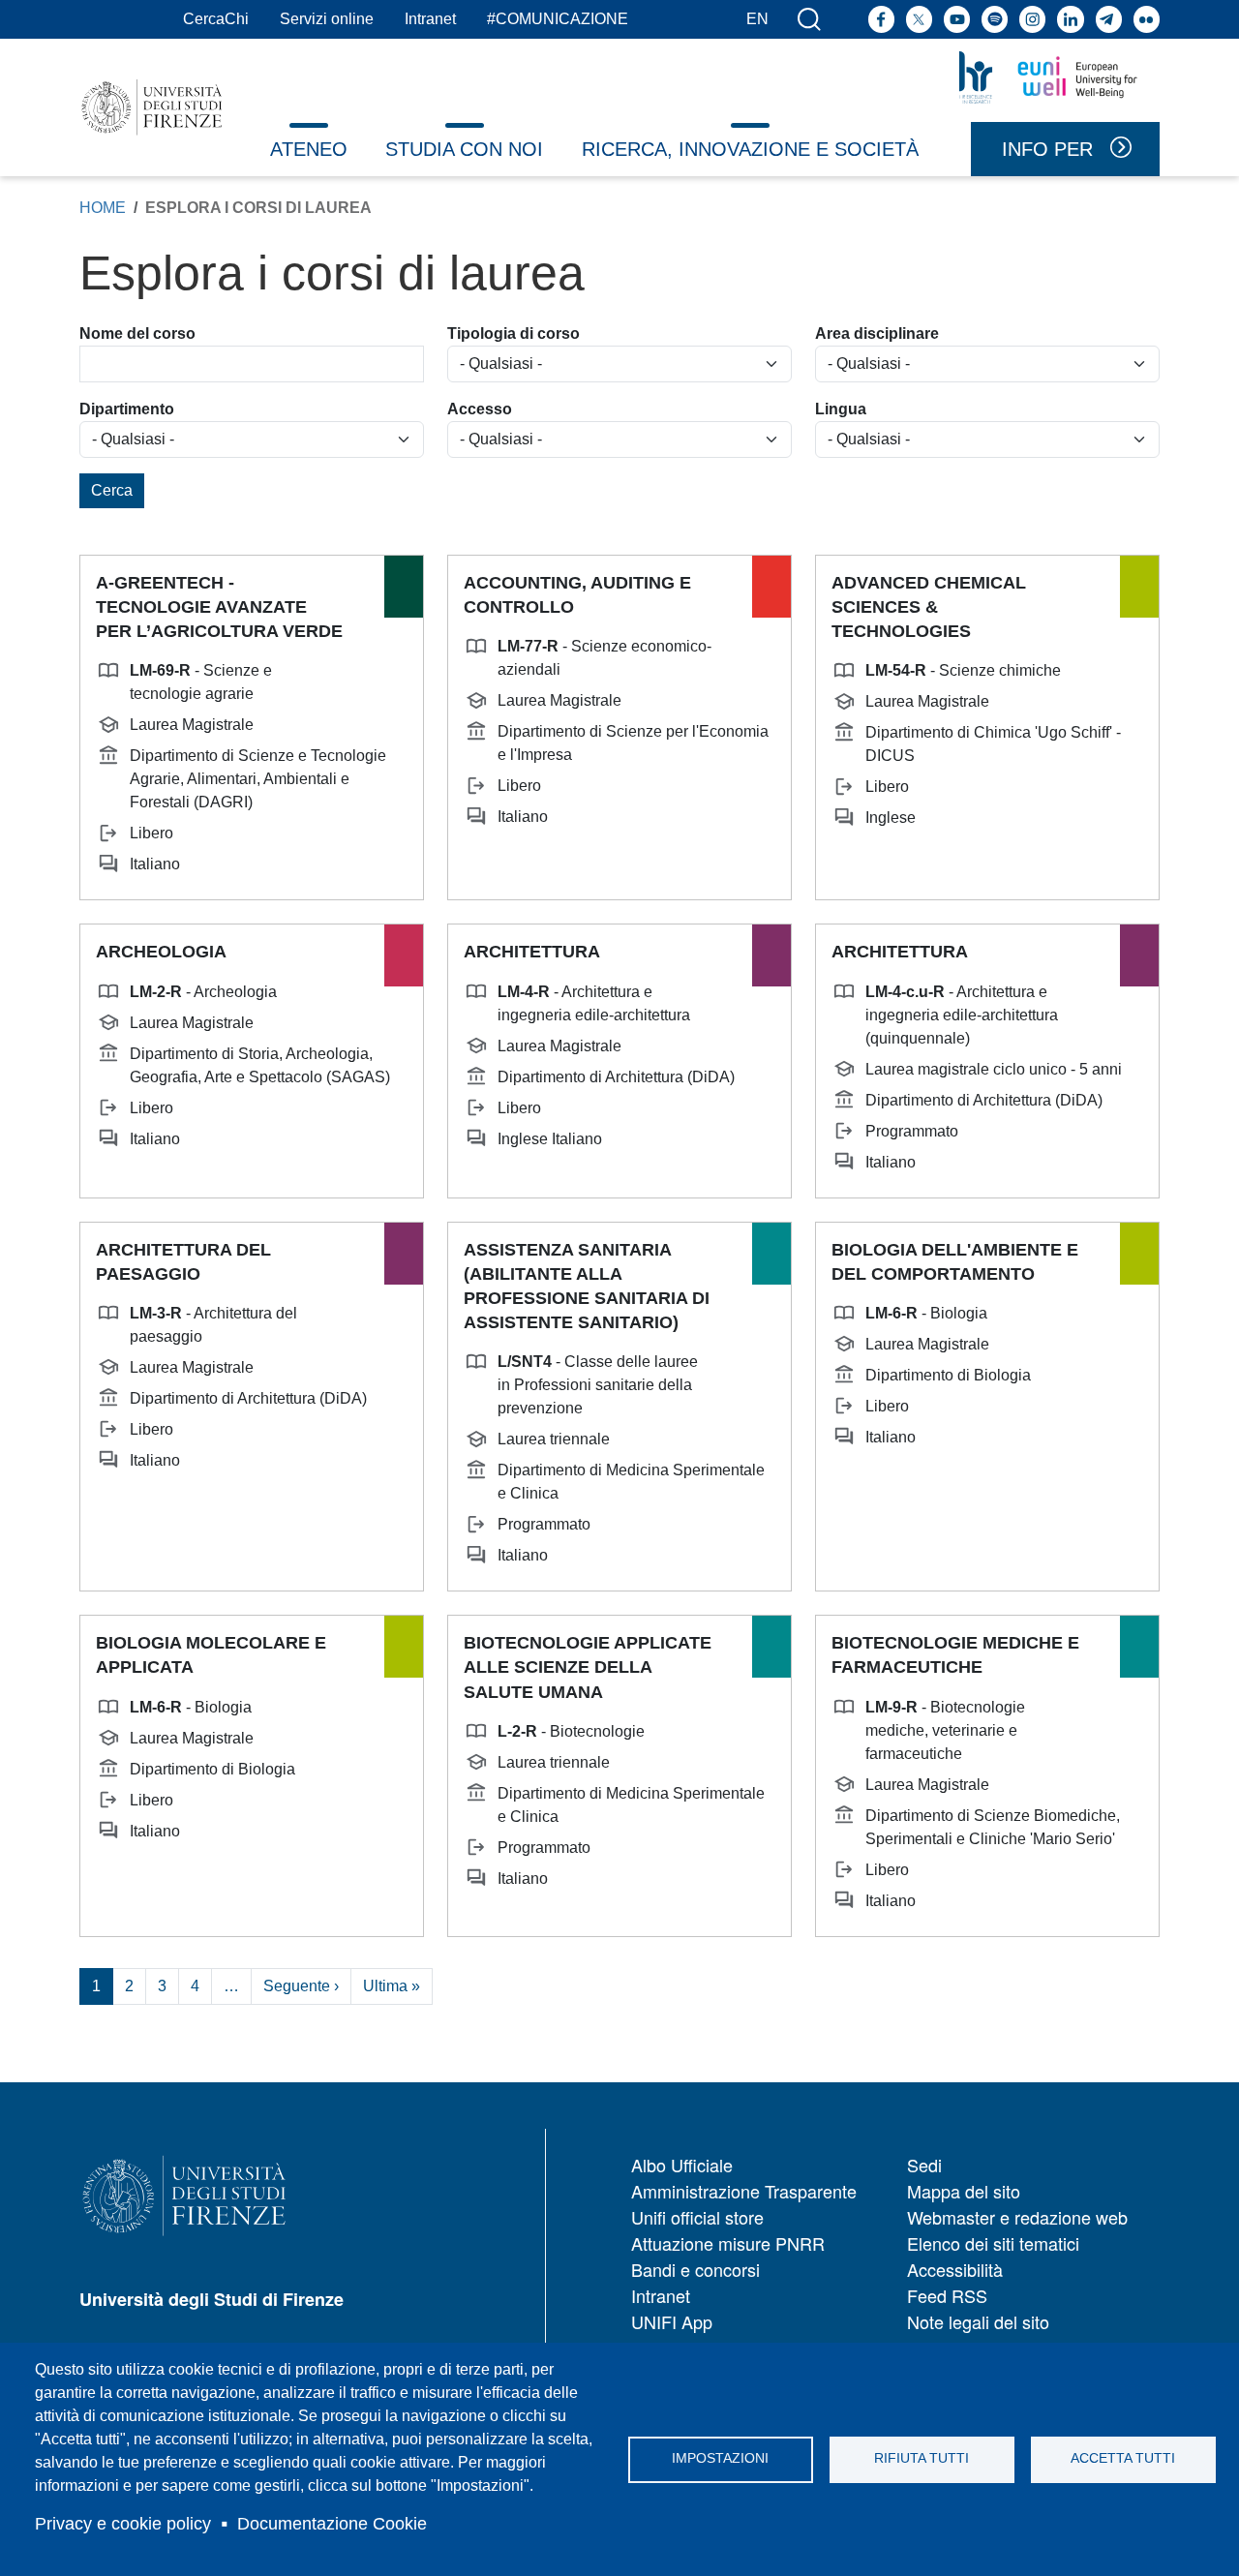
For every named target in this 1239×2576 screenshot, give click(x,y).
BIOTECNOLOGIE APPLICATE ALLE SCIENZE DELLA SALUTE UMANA (588, 1667)
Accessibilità (955, 2269)
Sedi (924, 2165)
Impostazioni (720, 2458)
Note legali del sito (978, 2321)
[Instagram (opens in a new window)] (1032, 19)
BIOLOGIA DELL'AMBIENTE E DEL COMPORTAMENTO (955, 1262)
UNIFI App (672, 2321)
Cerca (112, 490)
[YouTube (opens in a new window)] (957, 19)
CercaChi (216, 19)
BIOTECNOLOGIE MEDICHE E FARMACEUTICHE (955, 1655)
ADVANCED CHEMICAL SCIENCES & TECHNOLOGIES (929, 607)
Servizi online (327, 19)
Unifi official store (697, 2217)
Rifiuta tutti (922, 2458)
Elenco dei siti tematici (993, 2243)
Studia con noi (464, 149)
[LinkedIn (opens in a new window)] (1070, 19)
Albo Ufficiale (682, 2165)
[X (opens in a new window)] (919, 19)
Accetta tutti (1123, 2458)
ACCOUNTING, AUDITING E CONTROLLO (577, 595)
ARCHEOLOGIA (161, 952)
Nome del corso (137, 333)
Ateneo (309, 149)
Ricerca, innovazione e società (750, 149)
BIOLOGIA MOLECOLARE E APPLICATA (211, 1655)
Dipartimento (127, 409)
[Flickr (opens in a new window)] (1147, 19)
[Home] (152, 107)
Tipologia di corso (514, 333)
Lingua (841, 409)
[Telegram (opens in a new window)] (1109, 19)
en (757, 19)
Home (103, 208)
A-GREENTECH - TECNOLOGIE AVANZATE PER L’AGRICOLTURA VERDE (219, 607)
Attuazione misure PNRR (728, 2243)
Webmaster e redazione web (1017, 2217)
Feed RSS (947, 2295)
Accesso (480, 409)
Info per (1047, 149)
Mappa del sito (964, 2191)
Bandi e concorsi (695, 2269)
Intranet (430, 19)
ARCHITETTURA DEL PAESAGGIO (183, 1262)
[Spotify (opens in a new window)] (995, 19)
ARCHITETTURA (532, 952)
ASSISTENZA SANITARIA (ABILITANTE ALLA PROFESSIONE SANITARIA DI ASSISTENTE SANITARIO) (587, 1287)
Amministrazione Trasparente (744, 2191)
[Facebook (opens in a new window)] (881, 19)
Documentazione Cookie (332, 2524)
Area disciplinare (877, 333)
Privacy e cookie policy (123, 2524)
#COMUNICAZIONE (558, 19)
